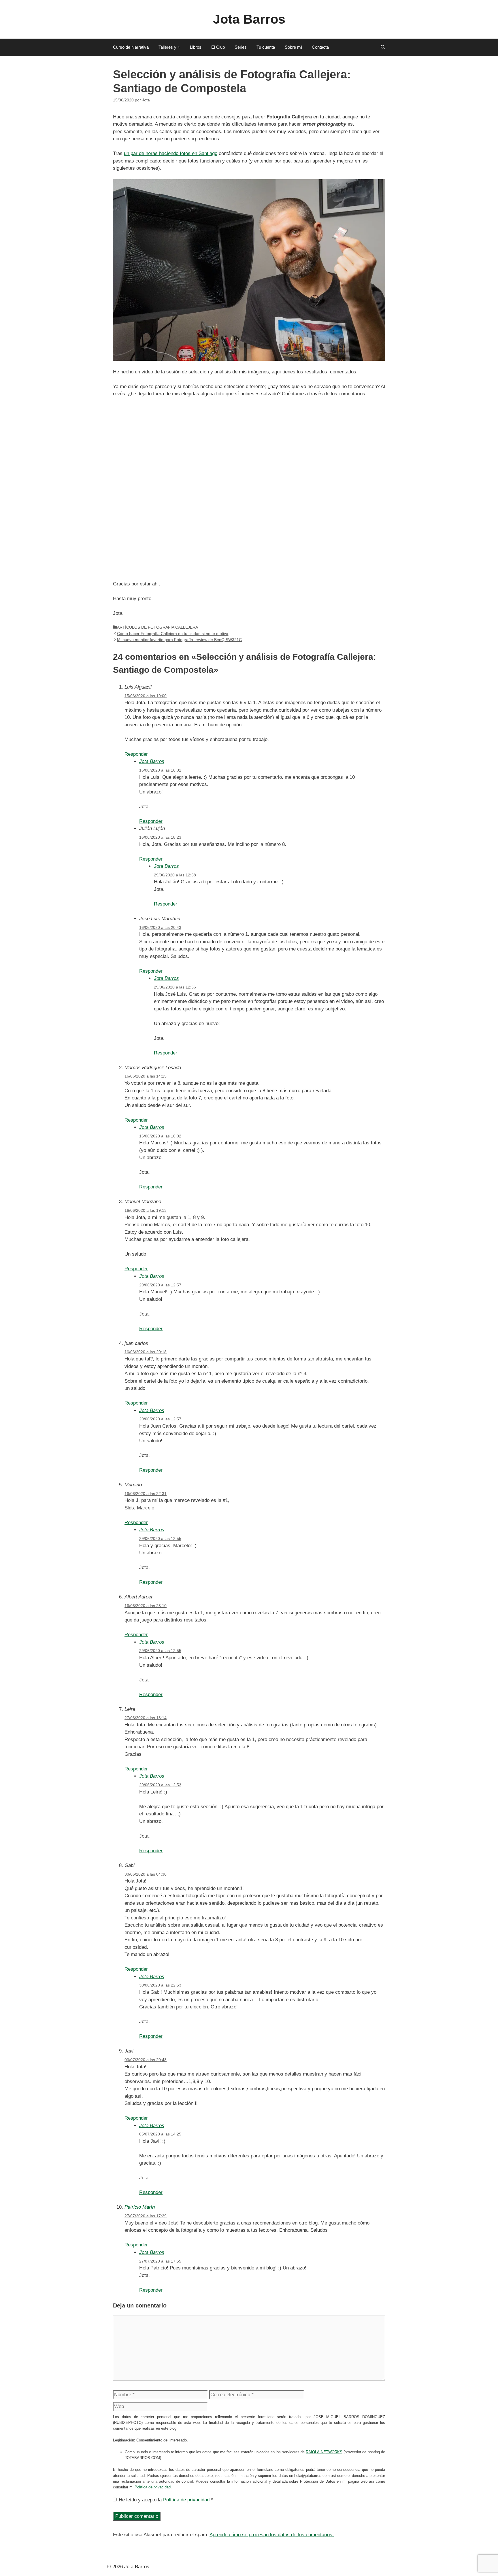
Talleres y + (169, 47)
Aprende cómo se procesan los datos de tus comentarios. (272, 2535)
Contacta (320, 47)
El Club (218, 47)
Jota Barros (249, 19)
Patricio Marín (140, 2207)
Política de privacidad (153, 2487)
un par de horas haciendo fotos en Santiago (171, 153)
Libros (196, 47)
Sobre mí (293, 47)
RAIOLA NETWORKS (324, 2452)
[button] (383, 47)
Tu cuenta (266, 47)
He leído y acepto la (166, 2500)
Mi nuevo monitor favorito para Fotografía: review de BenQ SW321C (179, 640)
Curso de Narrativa (131, 47)
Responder (136, 754)
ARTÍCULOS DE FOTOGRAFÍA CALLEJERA (157, 627)
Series (241, 47)
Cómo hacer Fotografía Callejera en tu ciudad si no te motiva (173, 634)
